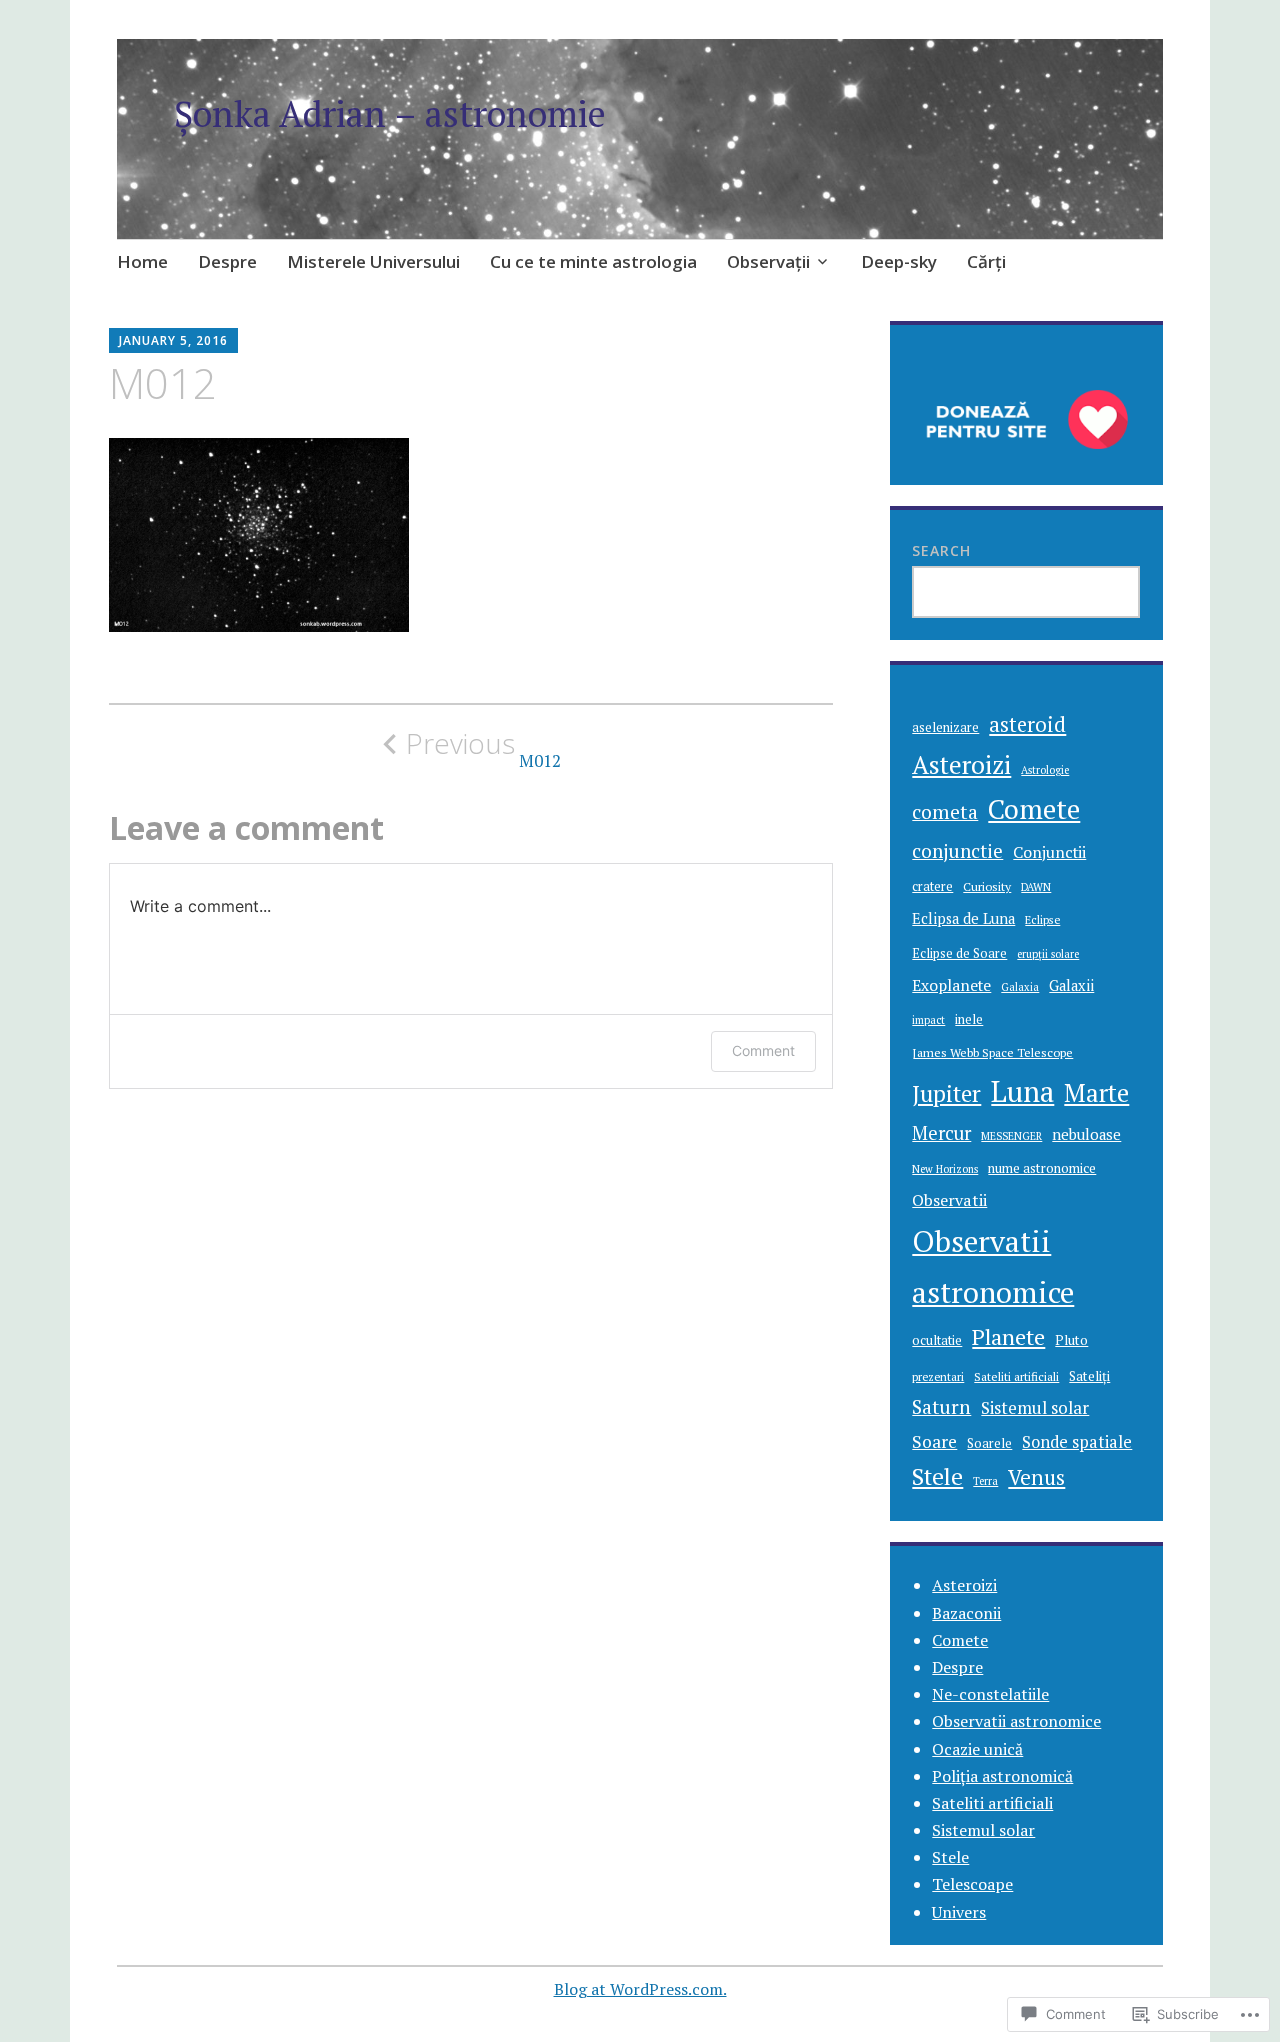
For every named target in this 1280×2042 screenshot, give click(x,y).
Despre (227, 261)
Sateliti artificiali (1016, 1376)
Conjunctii (1049, 852)
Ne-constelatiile (990, 1694)
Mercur (941, 1133)
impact (928, 1020)
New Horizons (945, 1169)
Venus (1036, 1477)
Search (941, 550)
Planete (1008, 1336)
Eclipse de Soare (959, 953)
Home (142, 261)
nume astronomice (1042, 1168)
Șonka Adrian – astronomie (390, 113)
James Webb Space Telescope (992, 1052)
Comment (763, 1050)
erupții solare (1048, 954)
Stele (937, 1476)
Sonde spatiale (1077, 1442)
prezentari (938, 1376)
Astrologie (1045, 770)
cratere (932, 886)
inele (969, 1019)
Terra (985, 1481)
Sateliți (1089, 1376)
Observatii (949, 1200)
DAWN (1036, 887)
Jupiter (946, 1093)
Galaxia (1020, 987)
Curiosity (987, 886)
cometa (945, 812)
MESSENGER (1011, 1136)
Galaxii (1071, 985)
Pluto (1071, 1340)
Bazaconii (966, 1613)
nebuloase (1086, 1134)
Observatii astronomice (993, 1266)
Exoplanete (951, 985)
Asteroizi (961, 764)
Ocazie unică (977, 1749)
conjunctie (957, 850)
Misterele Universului (373, 261)
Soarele (989, 1443)
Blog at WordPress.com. (640, 1989)
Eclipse (1042, 919)
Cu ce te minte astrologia (593, 261)
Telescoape (972, 1884)
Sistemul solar (1035, 1407)
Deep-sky (899, 261)
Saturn (941, 1406)
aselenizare (945, 727)
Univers (959, 1912)
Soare (934, 1441)
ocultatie (937, 1340)
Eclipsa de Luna (963, 918)
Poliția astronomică (1002, 1776)
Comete (1034, 809)
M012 (483, 749)
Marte (1096, 1093)
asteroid (1027, 724)
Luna (1022, 1091)
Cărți (986, 261)
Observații (768, 261)
